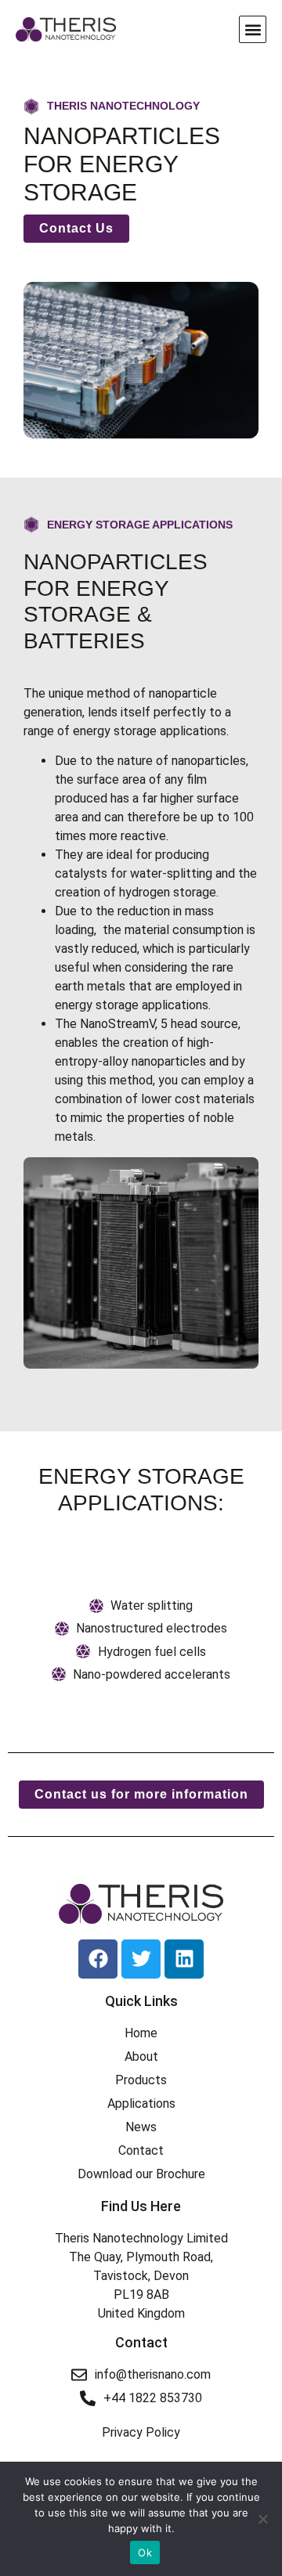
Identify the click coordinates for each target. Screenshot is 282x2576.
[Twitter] (141, 1959)
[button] (253, 29)
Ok (145, 2553)
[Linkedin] (184, 1959)
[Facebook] (98, 1959)
